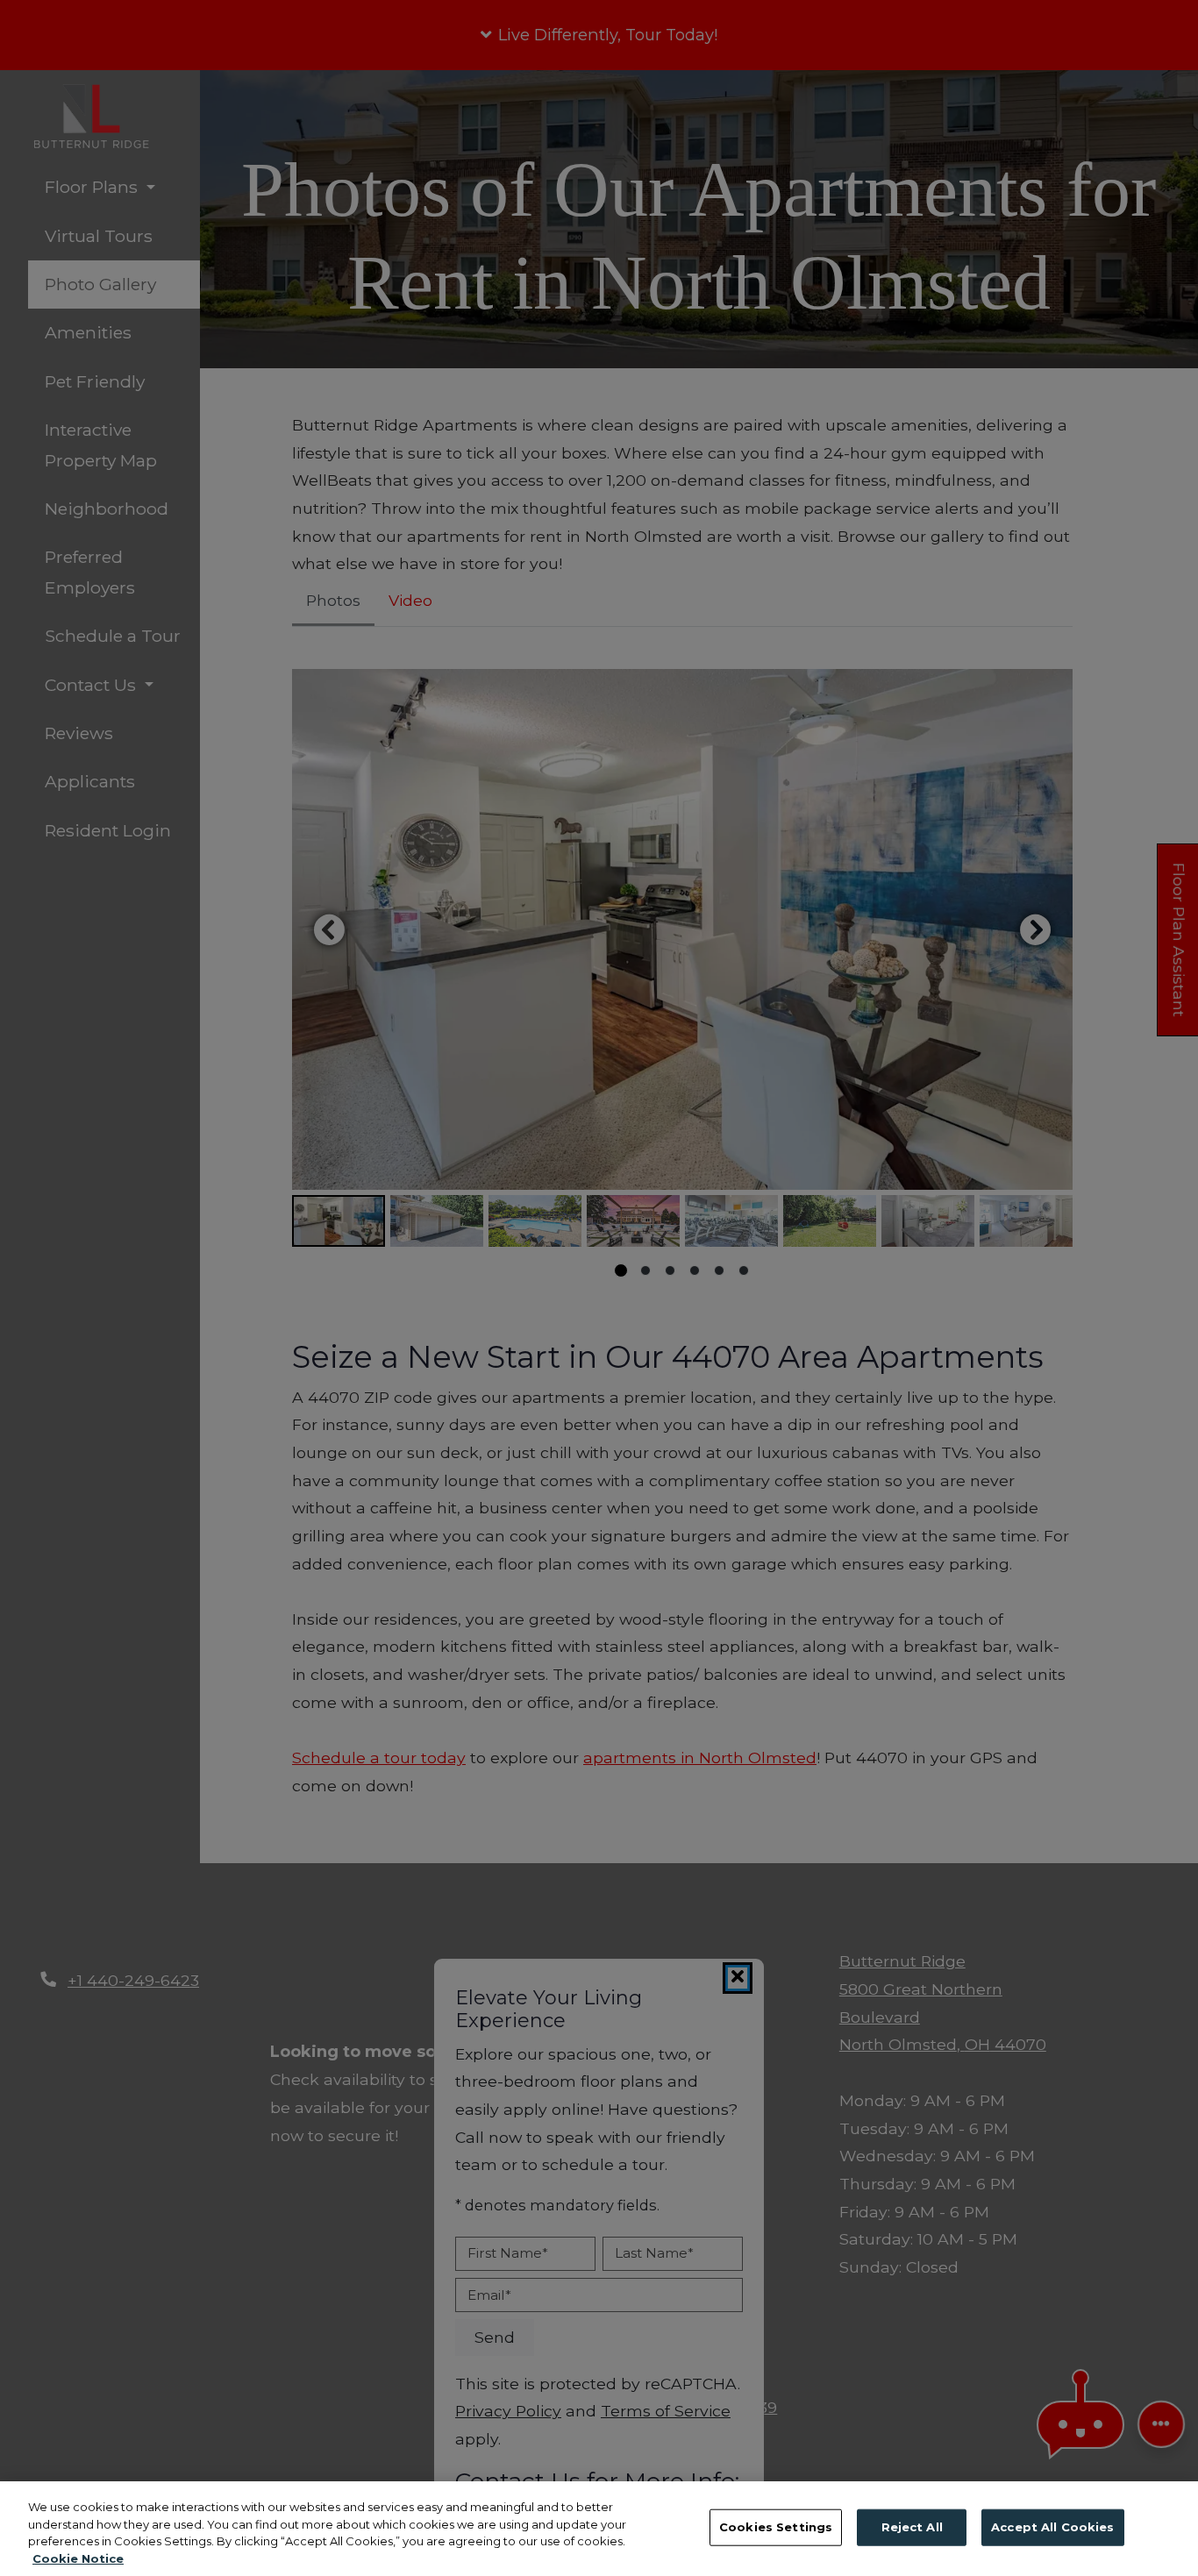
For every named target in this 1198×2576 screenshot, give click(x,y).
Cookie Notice (78, 2558)
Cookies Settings (776, 2527)
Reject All (912, 2527)
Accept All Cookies (1052, 2527)
